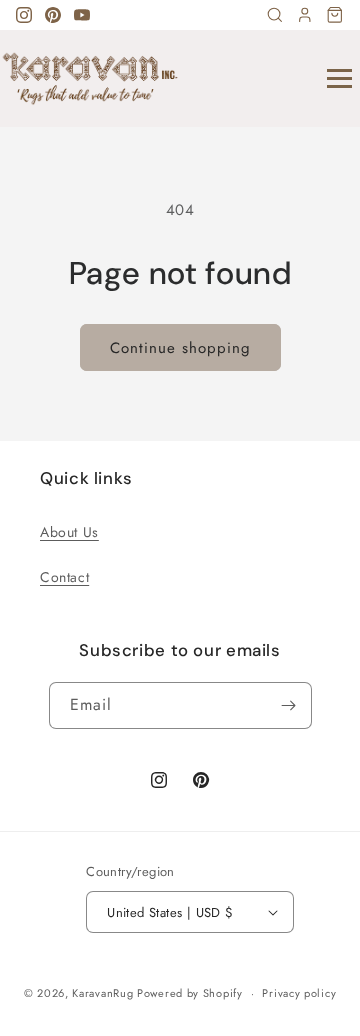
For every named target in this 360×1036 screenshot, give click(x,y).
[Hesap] (305, 15)
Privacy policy (299, 993)
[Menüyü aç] (339, 78)
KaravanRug (102, 993)
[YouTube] (82, 15)
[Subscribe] (289, 705)
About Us (69, 532)
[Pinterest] (53, 15)
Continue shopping (180, 348)
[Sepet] (335, 15)
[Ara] (275, 15)
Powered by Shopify (190, 993)
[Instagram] (24, 15)
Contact (64, 577)
